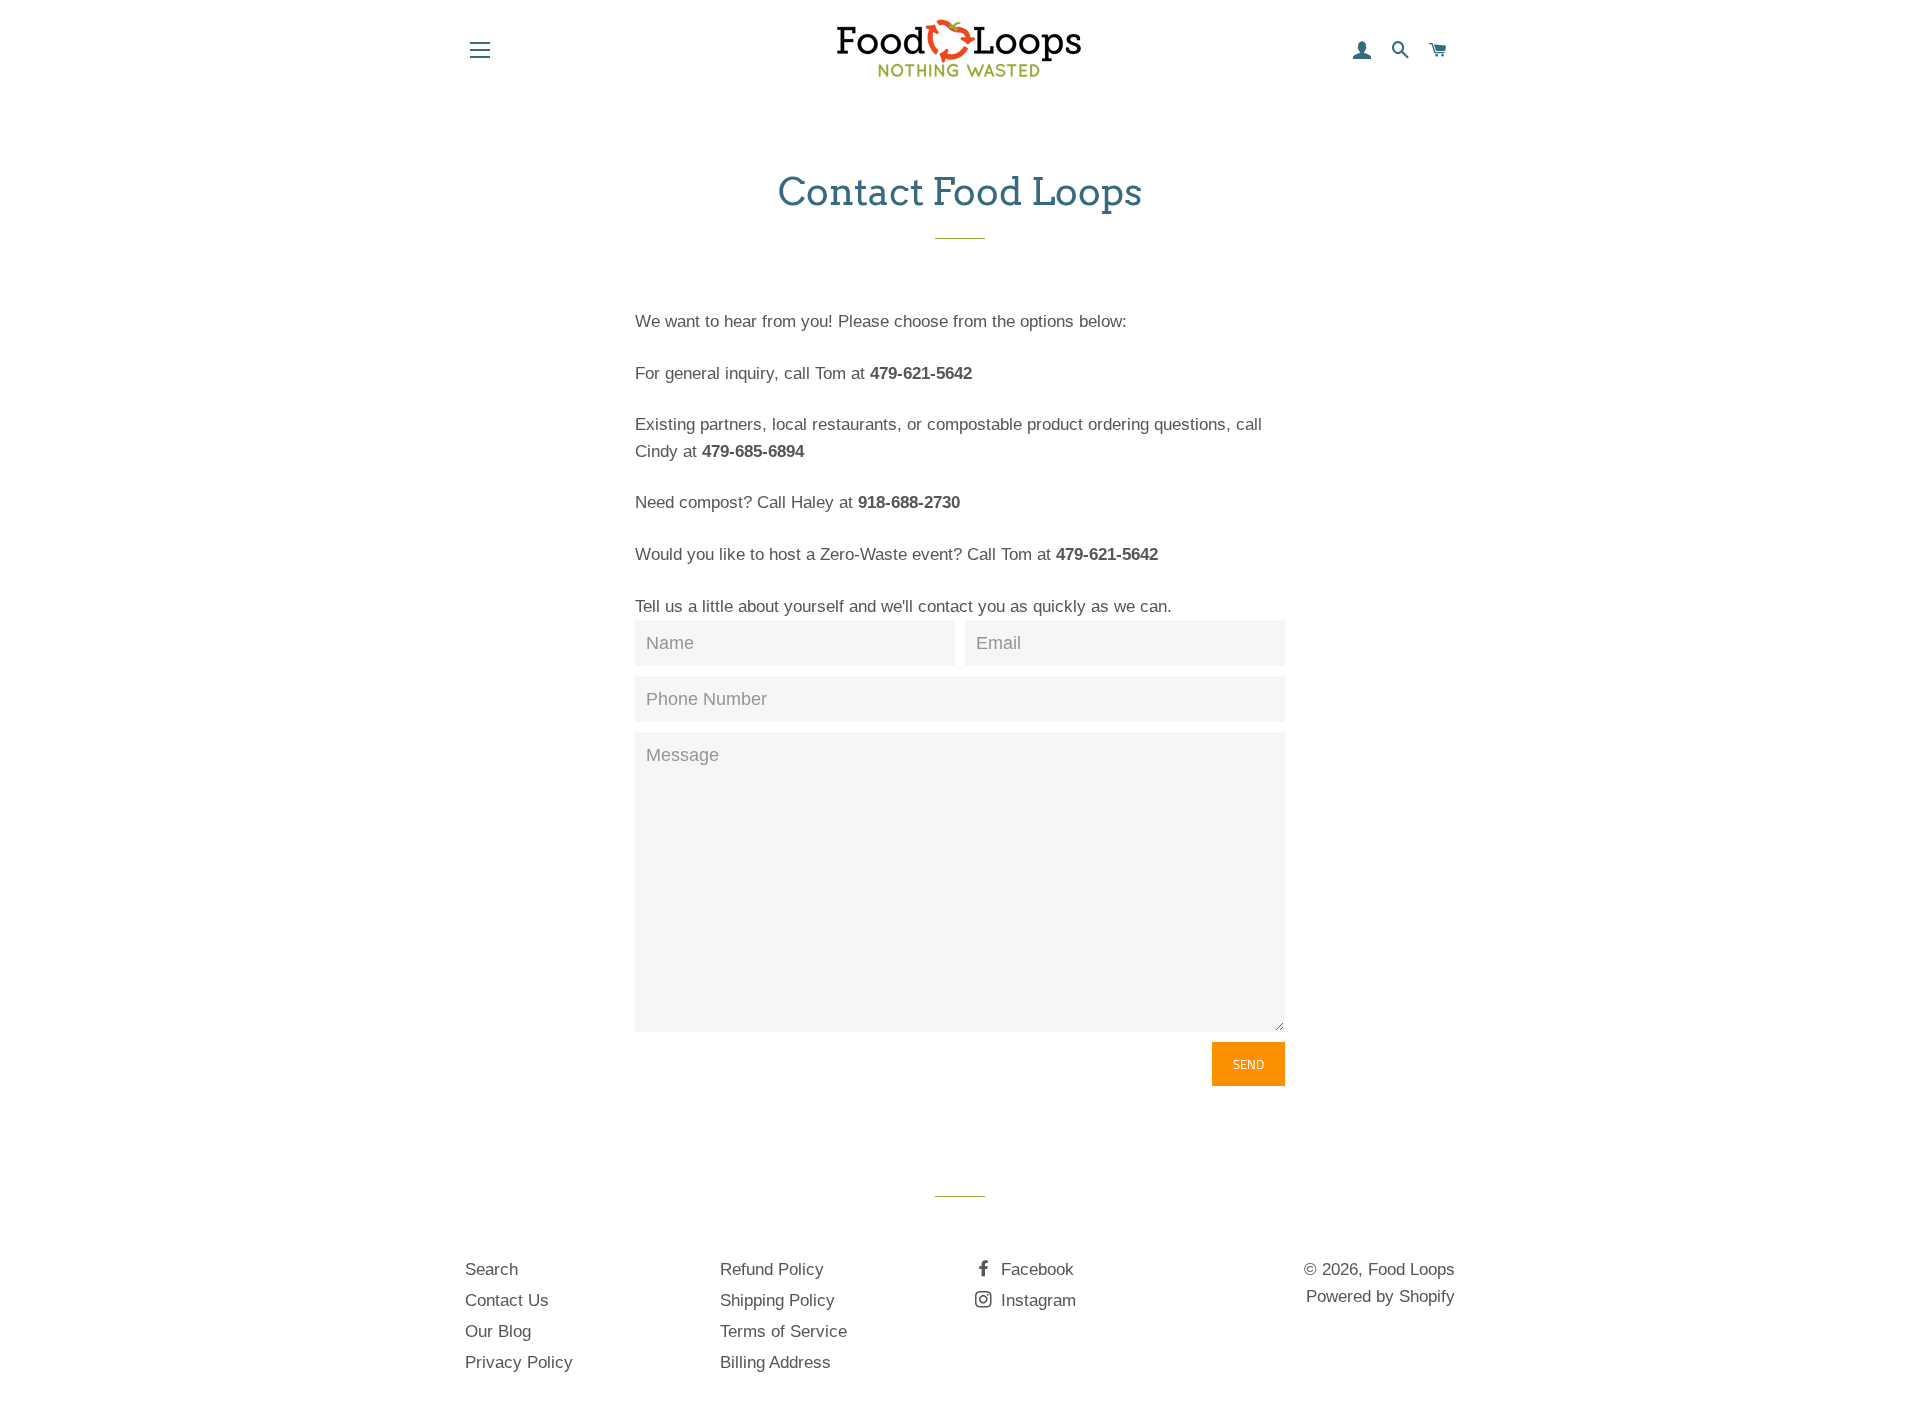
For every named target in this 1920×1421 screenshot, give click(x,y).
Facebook (1035, 1269)
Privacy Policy (519, 1362)
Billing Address (775, 1362)
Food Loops (1411, 1269)
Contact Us (507, 1300)
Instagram (1036, 1300)
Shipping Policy (777, 1300)
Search (491, 1269)
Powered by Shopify (1380, 1296)
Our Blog (498, 1331)
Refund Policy (772, 1269)
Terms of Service (783, 1331)
